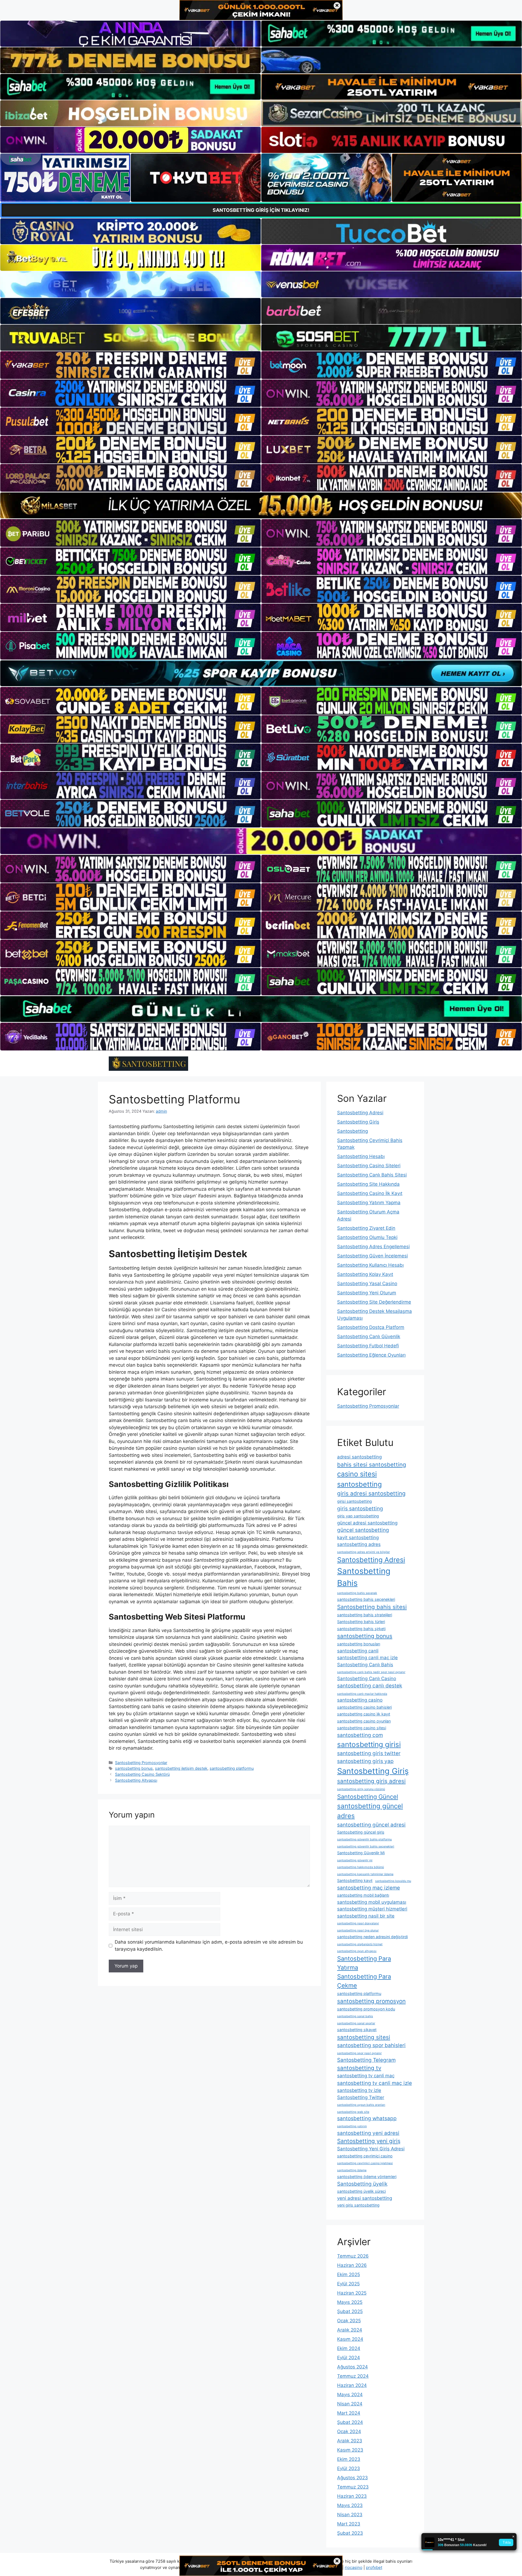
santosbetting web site (353, 2112)
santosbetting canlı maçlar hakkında (362, 1694)
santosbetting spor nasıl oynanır (359, 2053)
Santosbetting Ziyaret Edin (366, 1228)
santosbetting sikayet (357, 2030)
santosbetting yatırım (352, 2126)
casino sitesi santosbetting (359, 1479)
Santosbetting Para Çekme (364, 1981)
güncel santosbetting (363, 1530)
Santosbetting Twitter (361, 2097)
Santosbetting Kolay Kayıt (365, 1274)
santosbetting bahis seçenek (357, 1593)
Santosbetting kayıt (355, 1880)
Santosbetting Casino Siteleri (369, 1166)
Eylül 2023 (349, 2468)
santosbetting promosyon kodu (366, 2009)
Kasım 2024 (350, 2339)
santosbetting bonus (134, 1768)
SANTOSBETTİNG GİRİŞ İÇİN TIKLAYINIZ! (261, 210)
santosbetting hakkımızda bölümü (361, 1867)
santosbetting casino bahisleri (364, 1707)
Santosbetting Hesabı (361, 1156)
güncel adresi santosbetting (367, 1523)
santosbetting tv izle (359, 2090)
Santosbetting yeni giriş (369, 2141)
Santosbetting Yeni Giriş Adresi (371, 2149)
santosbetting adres (359, 1544)
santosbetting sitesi (364, 2037)
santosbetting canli (358, 1651)
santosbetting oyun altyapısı (357, 1951)
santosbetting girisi (369, 1744)
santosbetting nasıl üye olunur (358, 1930)
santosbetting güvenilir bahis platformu (364, 1839)
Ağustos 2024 (352, 2367)
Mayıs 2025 (350, 2302)
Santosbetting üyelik (362, 2184)
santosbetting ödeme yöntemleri (367, 2177)
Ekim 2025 (349, 2274)
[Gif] (261, 505)
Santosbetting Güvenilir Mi (361, 1853)
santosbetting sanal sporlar (356, 2023)
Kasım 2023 (350, 2450)
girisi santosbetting (355, 1501)
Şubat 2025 (350, 2311)
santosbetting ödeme (352, 2170)
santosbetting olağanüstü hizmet (360, 1944)
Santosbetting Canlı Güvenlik (369, 1336)
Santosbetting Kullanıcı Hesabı (370, 1265)
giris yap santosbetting (358, 1516)
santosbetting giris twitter (369, 1753)
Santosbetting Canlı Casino (367, 1678)
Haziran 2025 (352, 2293)
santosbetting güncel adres (370, 1811)
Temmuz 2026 (353, 2256)
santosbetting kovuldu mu (393, 1881)
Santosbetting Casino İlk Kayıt (370, 1193)
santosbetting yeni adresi (368, 2133)
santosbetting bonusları (359, 1644)
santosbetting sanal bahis (355, 2016)
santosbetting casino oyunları (364, 1721)
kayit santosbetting (358, 1538)
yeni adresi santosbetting (365, 2198)
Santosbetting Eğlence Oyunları (371, 1355)
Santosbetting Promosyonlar (141, 1763)
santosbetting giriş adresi (371, 1781)
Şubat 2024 (350, 2422)
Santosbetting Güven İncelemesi (372, 1256)
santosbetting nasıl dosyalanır (358, 1923)
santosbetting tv (359, 2068)
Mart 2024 (349, 2413)
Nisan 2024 (350, 2404)
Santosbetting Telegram (366, 2060)
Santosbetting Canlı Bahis (365, 1665)
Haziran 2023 (352, 2496)
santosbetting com (360, 1735)
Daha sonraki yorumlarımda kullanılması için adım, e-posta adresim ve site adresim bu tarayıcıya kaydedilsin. (209, 1946)
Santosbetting (352, 1131)
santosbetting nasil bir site (366, 1916)
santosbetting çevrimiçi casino (365, 2156)
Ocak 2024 (349, 2431)
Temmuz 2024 (353, 2376)
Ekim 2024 (349, 2348)
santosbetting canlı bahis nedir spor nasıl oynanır (371, 1672)
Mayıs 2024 (350, 2395)
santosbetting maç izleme (369, 1888)
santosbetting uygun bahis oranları (361, 2105)
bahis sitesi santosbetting (372, 1465)
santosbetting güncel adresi (371, 1825)
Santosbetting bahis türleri (361, 1622)
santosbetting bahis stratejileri (365, 1615)
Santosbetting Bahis (364, 1577)
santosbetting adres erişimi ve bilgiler (363, 1552)
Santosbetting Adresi (360, 1113)
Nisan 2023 (350, 2515)
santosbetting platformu (232, 1768)
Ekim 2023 (349, 2459)
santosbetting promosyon (371, 2001)
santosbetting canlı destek (370, 1686)
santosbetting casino (360, 1700)
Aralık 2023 (350, 2441)
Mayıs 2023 (350, 2505)
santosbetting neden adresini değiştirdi (372, 1937)
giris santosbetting (360, 1509)
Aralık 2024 (350, 2330)
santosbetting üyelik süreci (361, 2191)
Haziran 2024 (352, 2385)
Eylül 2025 (348, 2284)
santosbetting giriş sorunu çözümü (361, 1789)
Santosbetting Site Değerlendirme (374, 1302)
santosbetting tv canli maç (366, 2076)
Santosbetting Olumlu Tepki (367, 1237)
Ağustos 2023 (352, 2478)
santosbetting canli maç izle (367, 1658)
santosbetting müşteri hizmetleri (372, 1909)
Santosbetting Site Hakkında (368, 1184)
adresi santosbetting (359, 1457)
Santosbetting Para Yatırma (364, 1963)
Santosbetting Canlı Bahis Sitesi (372, 1175)
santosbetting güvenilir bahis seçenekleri (366, 1847)
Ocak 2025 (349, 2321)
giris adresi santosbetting (371, 1493)
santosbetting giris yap (365, 1761)
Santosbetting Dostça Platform (371, 1327)
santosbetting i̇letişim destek (181, 1768)
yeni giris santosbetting (358, 2205)
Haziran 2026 (352, 2265)
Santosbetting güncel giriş (361, 1832)
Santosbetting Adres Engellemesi (373, 1247)
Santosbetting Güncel (368, 1797)
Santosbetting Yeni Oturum (367, 1293)
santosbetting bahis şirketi (361, 1629)
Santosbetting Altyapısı (136, 1780)
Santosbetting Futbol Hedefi (368, 1346)
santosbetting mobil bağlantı (363, 1895)
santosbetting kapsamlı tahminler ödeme (365, 1874)
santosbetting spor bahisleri (371, 2045)
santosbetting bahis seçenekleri (366, 1599)
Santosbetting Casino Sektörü (142, 1774)
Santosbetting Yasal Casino (367, 1284)
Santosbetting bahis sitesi (372, 1607)
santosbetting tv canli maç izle (375, 2083)
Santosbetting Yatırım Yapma (369, 1203)
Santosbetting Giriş (358, 1122)
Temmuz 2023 (353, 2487)
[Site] (130, 365)
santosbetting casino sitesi (362, 1728)
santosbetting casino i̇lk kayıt (364, 1714)
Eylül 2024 (349, 2358)
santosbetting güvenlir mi (355, 1860)
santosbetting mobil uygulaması (372, 1902)
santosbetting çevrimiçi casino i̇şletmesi (365, 2163)
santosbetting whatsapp (367, 2118)
